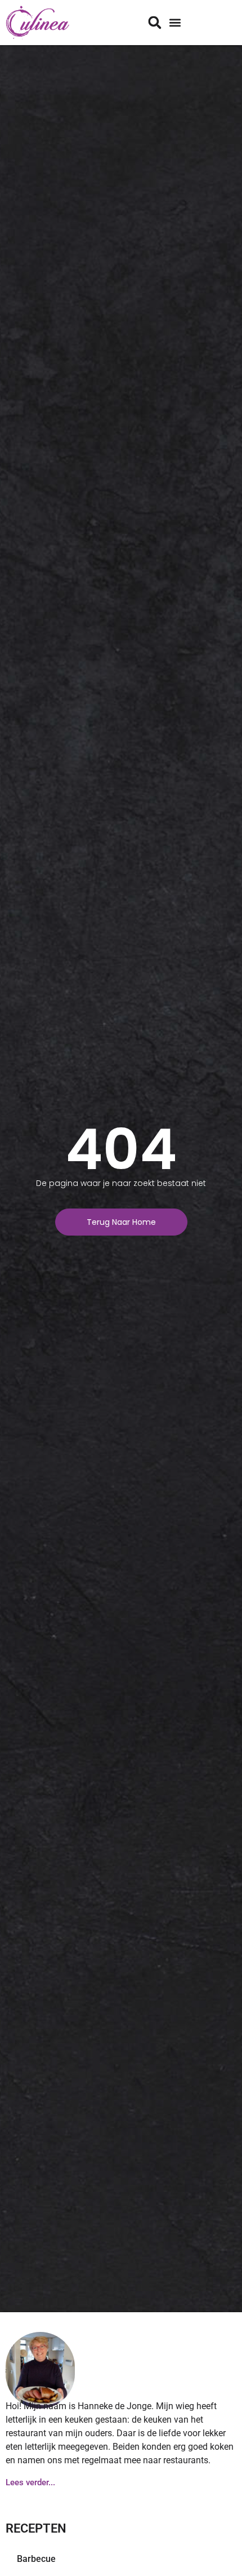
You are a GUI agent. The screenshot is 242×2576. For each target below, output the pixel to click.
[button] (175, 23)
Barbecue (36, 2559)
